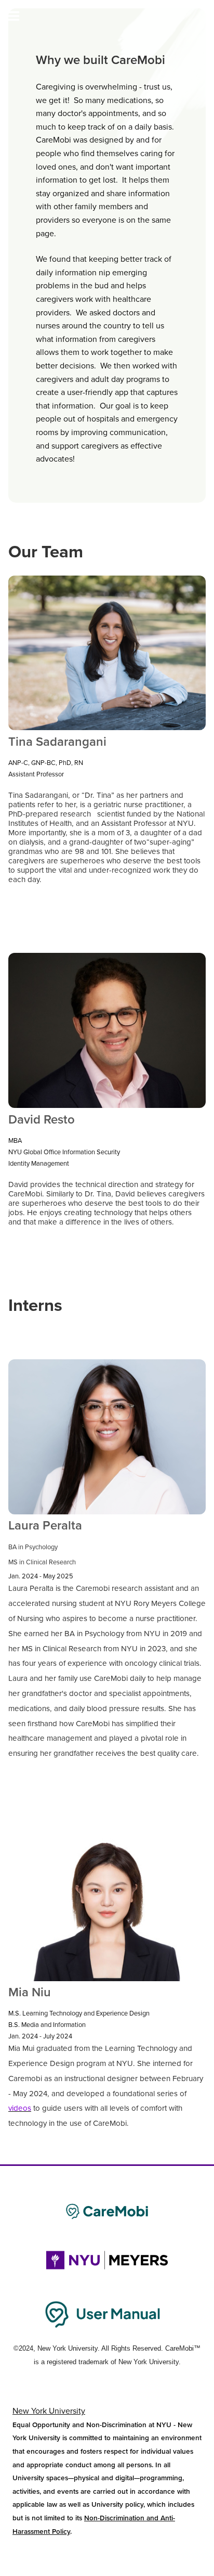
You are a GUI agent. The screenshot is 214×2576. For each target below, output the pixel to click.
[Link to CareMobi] (107, 2211)
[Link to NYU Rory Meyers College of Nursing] (107, 2260)
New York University (49, 2411)
